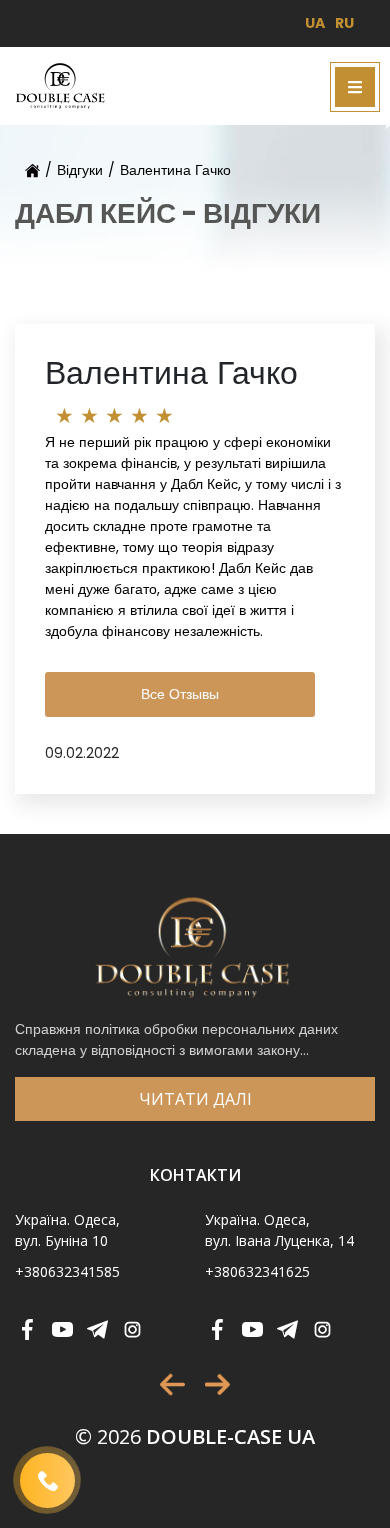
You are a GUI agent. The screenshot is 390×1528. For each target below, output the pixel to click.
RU (344, 23)
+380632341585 (67, 1271)
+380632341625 (257, 1271)
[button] (172, 1384)
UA (315, 23)
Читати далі (195, 1099)
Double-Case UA (195, 1436)
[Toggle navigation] (355, 87)
